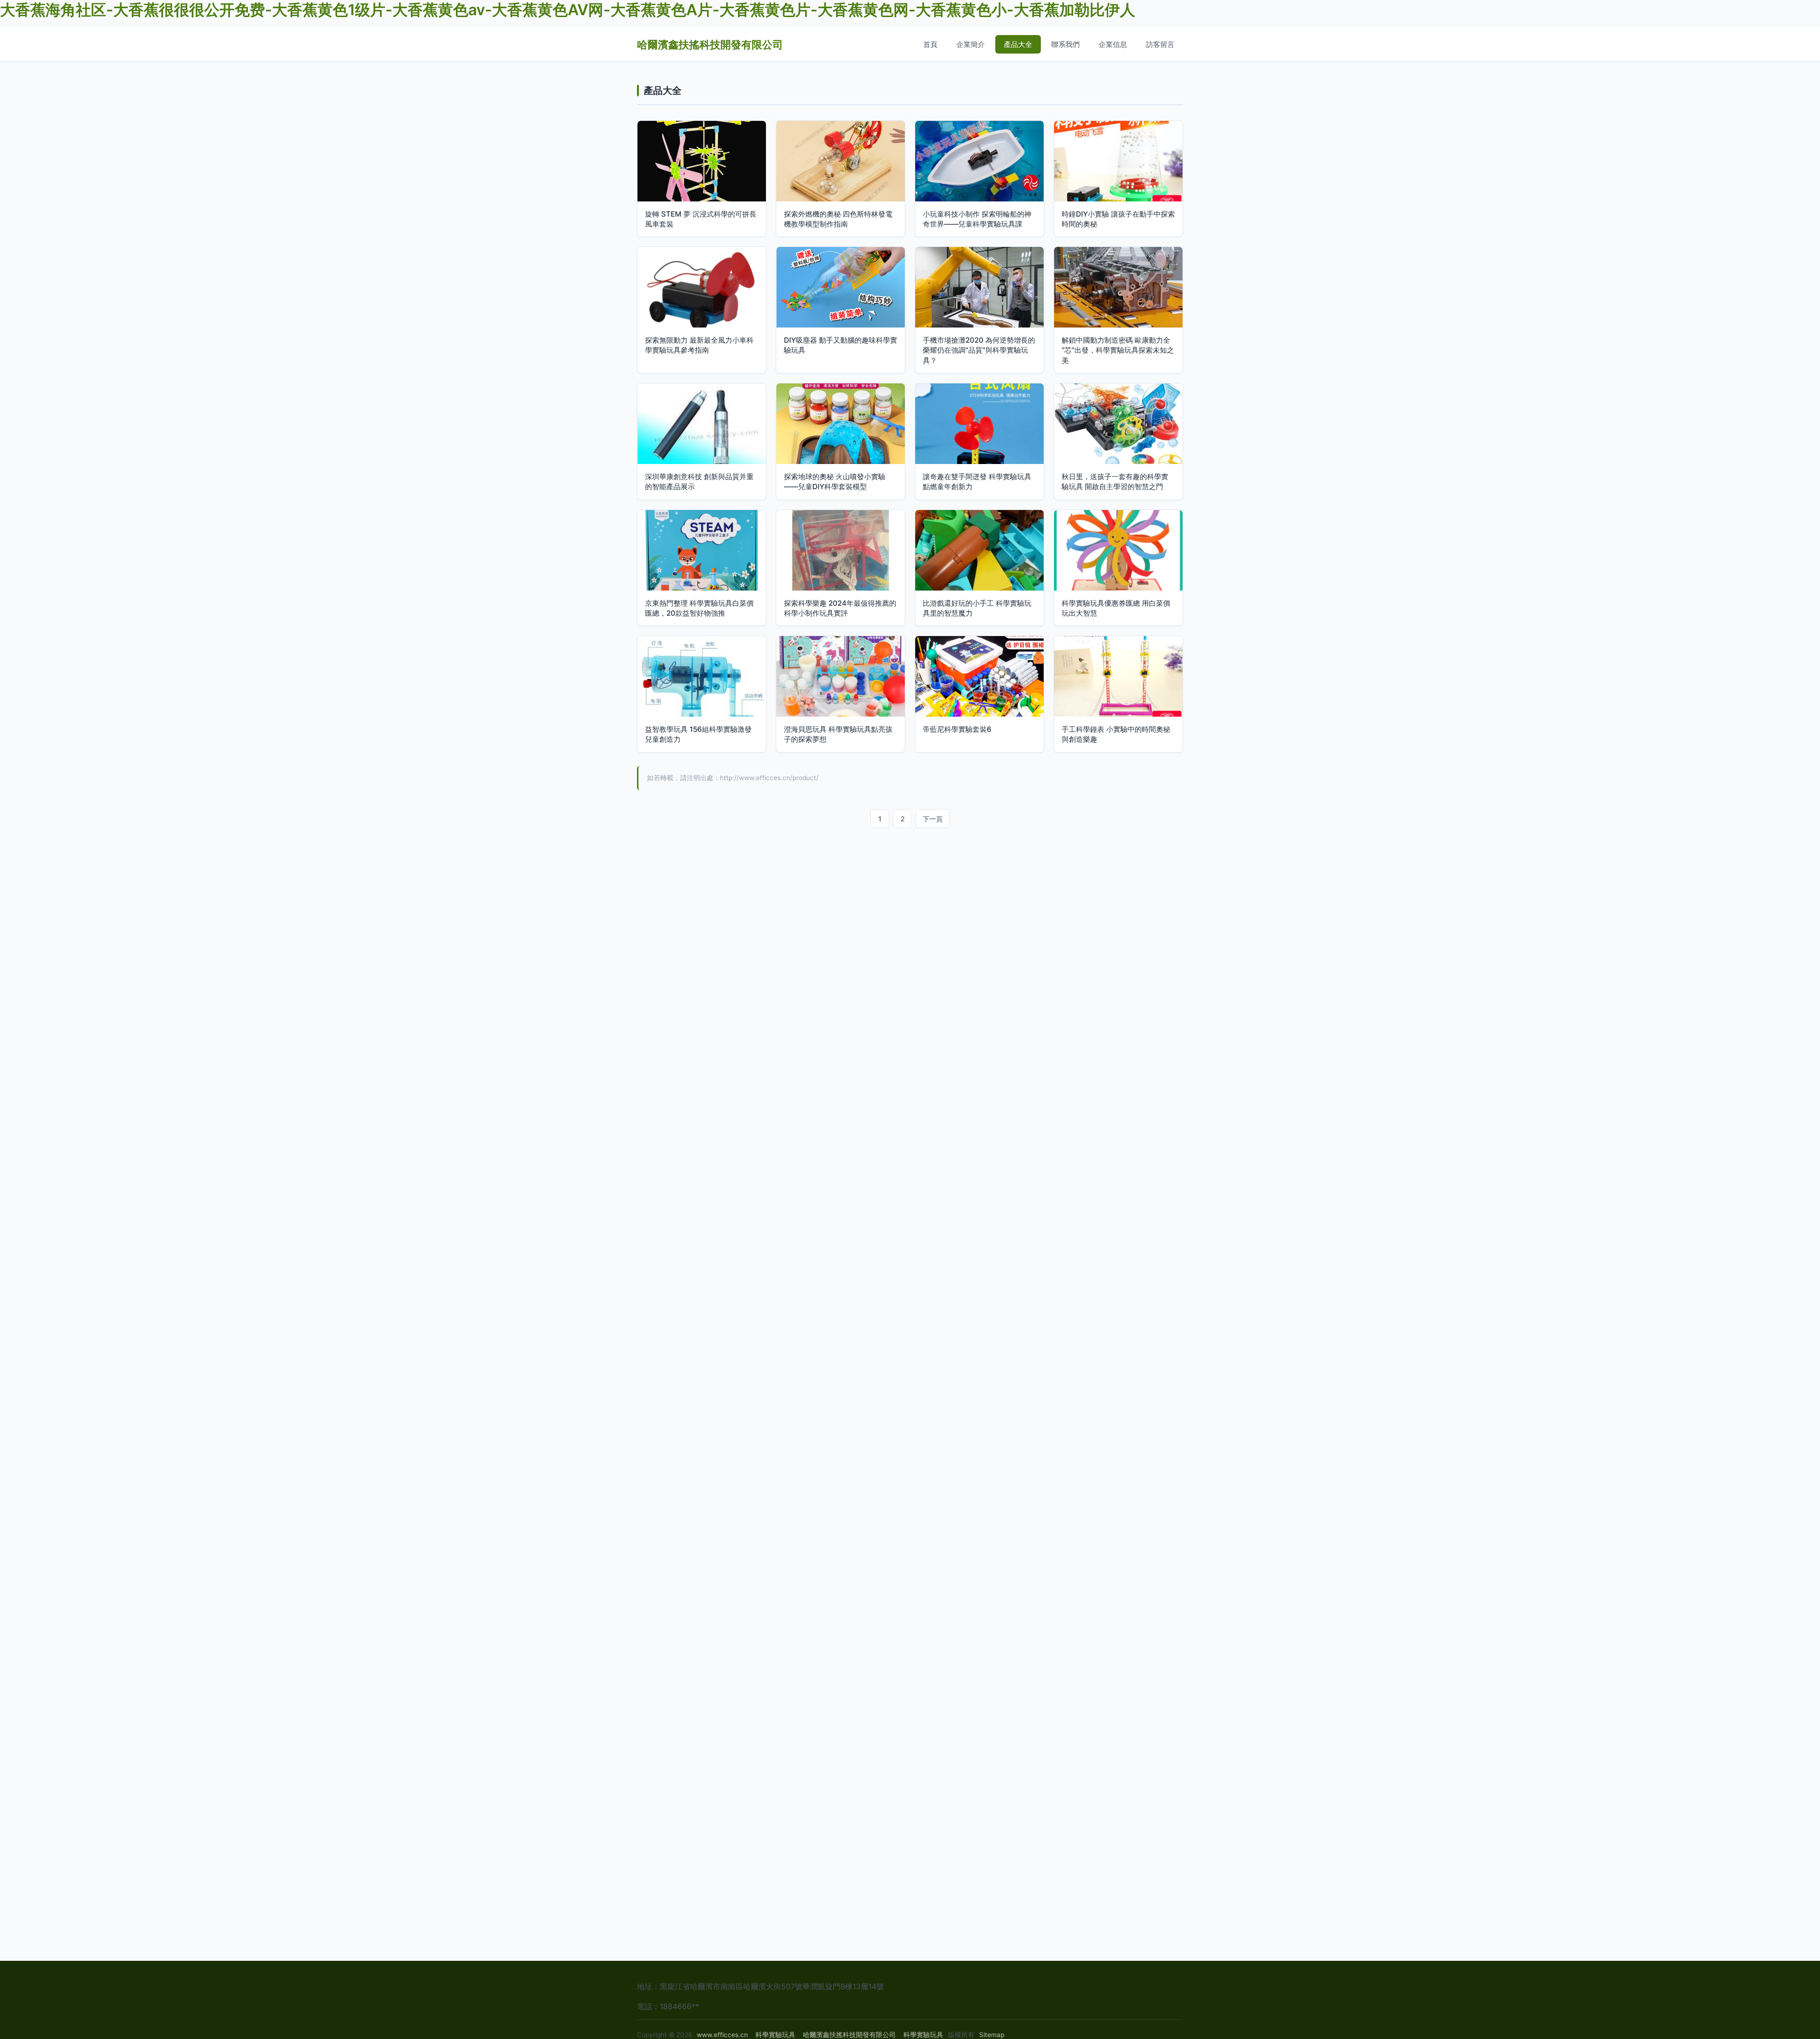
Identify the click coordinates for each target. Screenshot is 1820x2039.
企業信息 (1113, 44)
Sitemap (992, 2035)
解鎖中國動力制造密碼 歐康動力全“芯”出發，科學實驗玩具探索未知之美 (1118, 350)
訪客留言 (1160, 44)
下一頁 (933, 819)
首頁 (930, 44)
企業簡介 (971, 44)
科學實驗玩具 (775, 2035)
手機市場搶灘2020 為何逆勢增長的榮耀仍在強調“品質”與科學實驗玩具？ (979, 350)
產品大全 (1018, 44)
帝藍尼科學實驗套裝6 (957, 729)
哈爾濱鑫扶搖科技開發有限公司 (710, 44)
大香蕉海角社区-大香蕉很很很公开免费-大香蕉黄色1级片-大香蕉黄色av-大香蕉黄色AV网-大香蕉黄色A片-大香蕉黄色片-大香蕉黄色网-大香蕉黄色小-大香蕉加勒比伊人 (568, 10)
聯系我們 (1065, 44)
